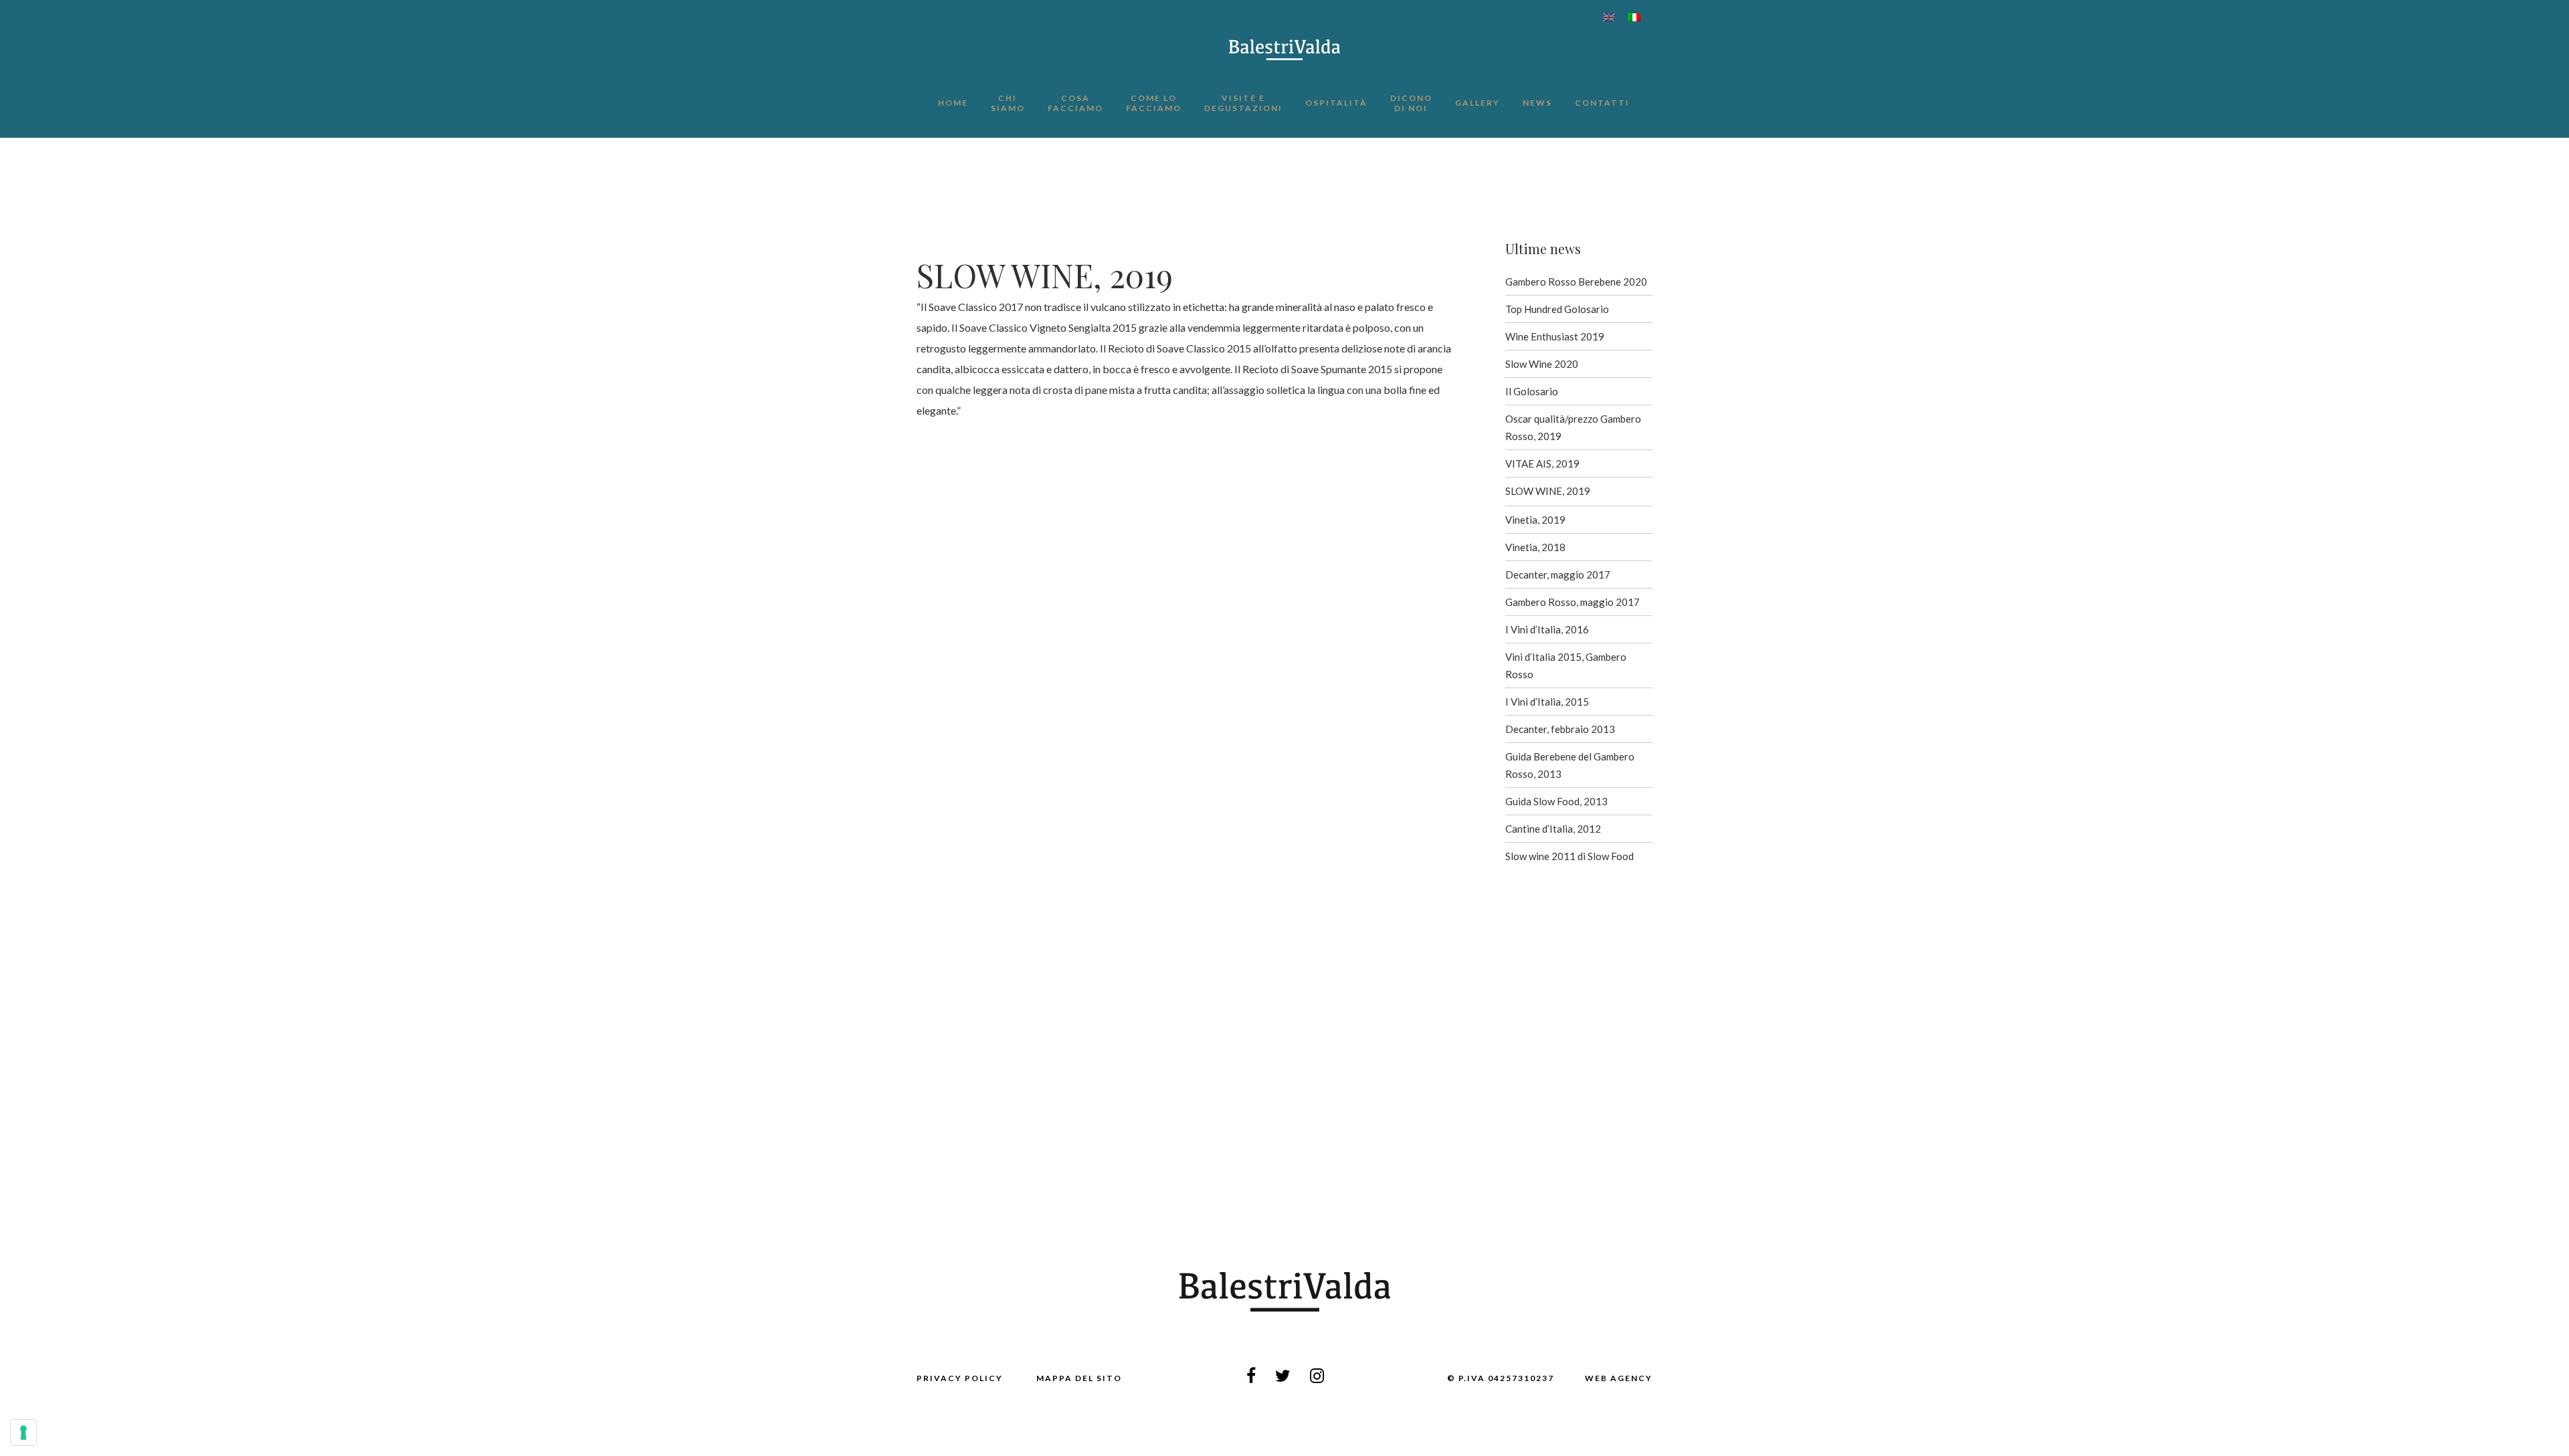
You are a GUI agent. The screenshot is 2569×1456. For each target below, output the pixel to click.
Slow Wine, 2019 (1548, 491)
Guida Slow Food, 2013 (1556, 801)
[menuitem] (1609, 17)
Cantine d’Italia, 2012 (1553, 829)
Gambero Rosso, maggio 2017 (1573, 602)
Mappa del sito (1079, 1378)
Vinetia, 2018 (1535, 547)
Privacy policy (960, 1378)
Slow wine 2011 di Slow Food (1569, 856)
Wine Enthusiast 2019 (1555, 336)
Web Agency (1619, 1378)
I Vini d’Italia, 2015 (1547, 702)
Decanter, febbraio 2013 (1560, 729)
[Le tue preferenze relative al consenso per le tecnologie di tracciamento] (23, 1433)
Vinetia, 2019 (1535, 520)
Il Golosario (1532, 391)
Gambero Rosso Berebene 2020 (1576, 282)
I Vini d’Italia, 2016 (1547, 629)
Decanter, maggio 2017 (1558, 575)
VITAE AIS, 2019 (1542, 463)
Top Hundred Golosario (1557, 309)
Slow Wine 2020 (1542, 364)
